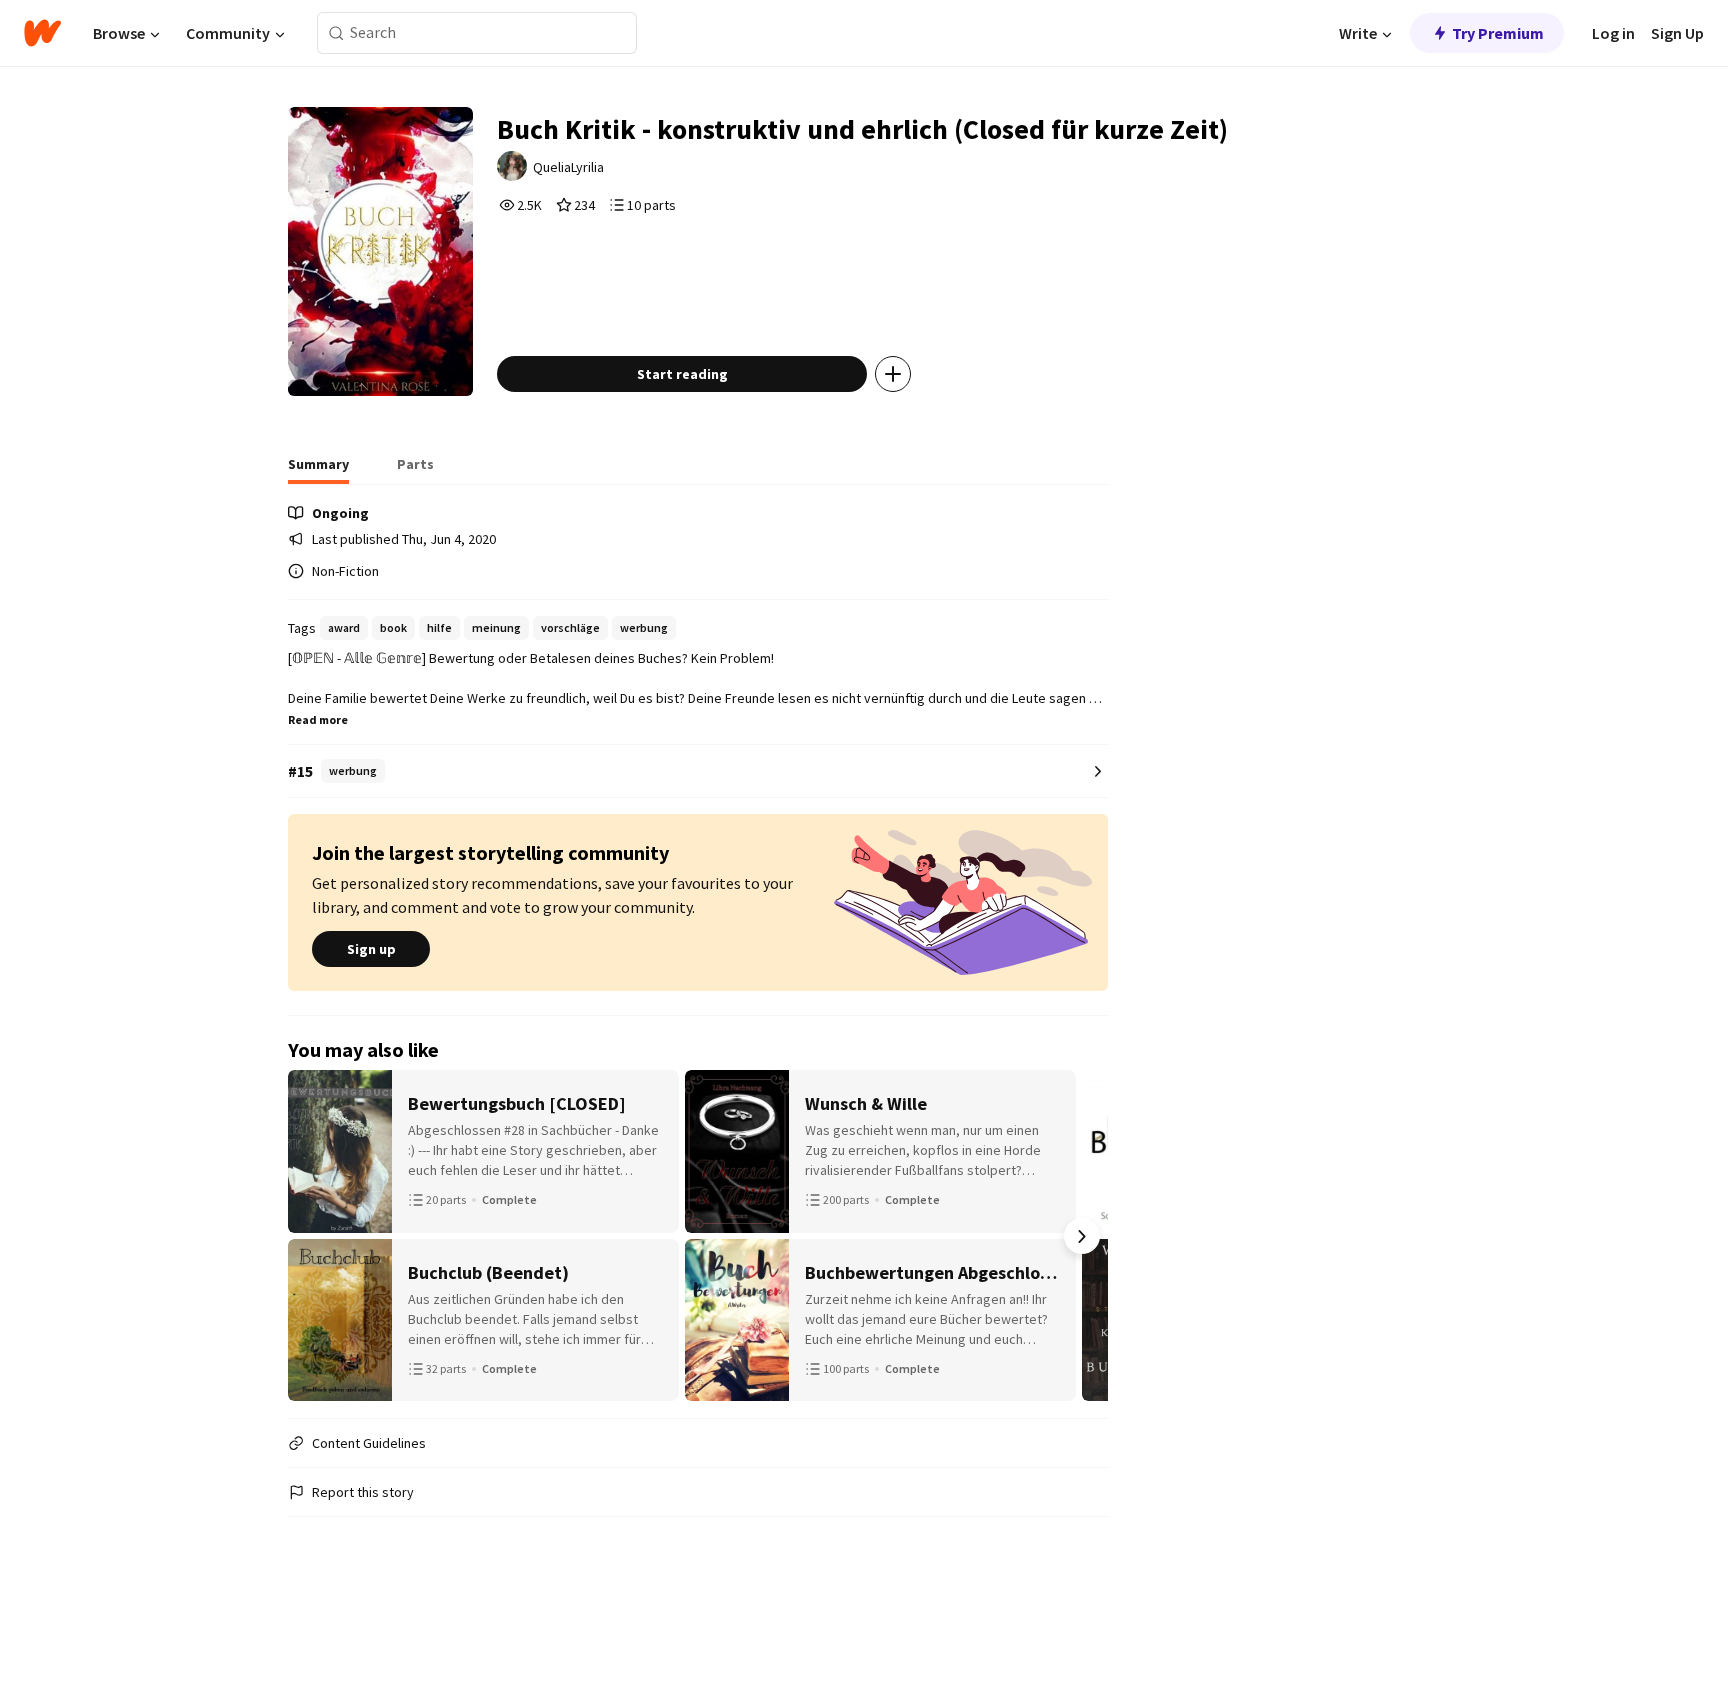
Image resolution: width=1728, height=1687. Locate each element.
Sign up (371, 949)
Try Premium (1498, 33)
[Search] (336, 33)
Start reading (682, 374)
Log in (1613, 33)
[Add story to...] (893, 374)
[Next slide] (1082, 1236)
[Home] (42, 33)
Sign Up (1677, 33)
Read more (318, 719)
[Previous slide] (314, 1236)
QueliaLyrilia (568, 167)
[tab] (318, 470)
